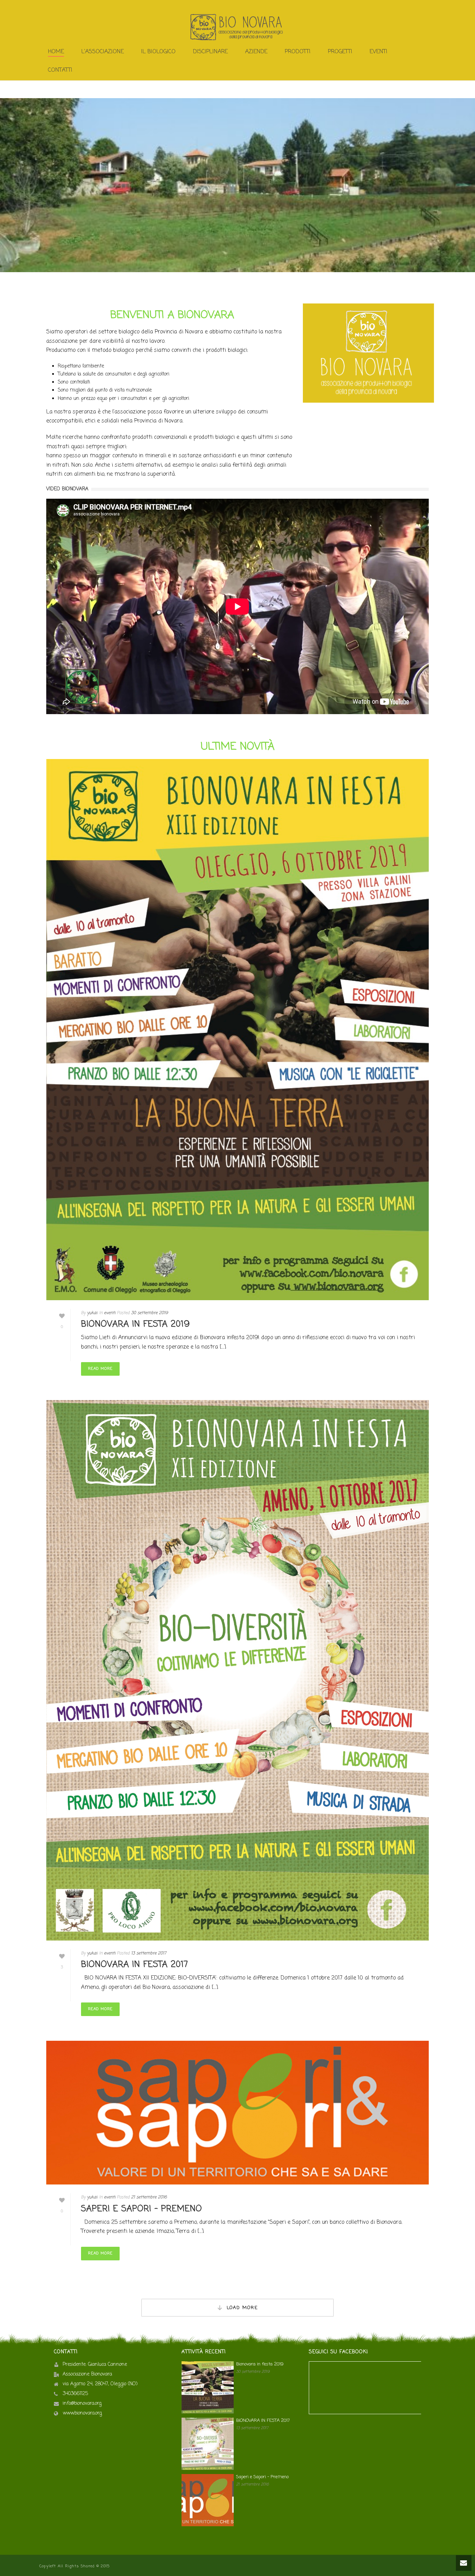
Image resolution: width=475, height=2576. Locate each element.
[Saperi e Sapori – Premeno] (237, 2113)
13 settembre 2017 (149, 1953)
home (56, 52)
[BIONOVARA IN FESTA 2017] (237, 1670)
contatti (60, 70)
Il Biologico (158, 52)
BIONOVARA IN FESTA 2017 (135, 1965)
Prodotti (298, 52)
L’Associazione (103, 52)
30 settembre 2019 (150, 1313)
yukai (92, 1313)
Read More (100, 1369)
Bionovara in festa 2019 (135, 1324)
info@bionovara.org (82, 2404)
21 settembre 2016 (149, 2197)
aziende (256, 52)
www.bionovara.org (82, 2413)
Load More (242, 2308)
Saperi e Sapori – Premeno (142, 2209)
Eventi (379, 52)
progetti (340, 52)
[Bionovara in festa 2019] (237, 1030)
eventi (110, 1313)
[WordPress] (237, 27)
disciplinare (210, 52)
